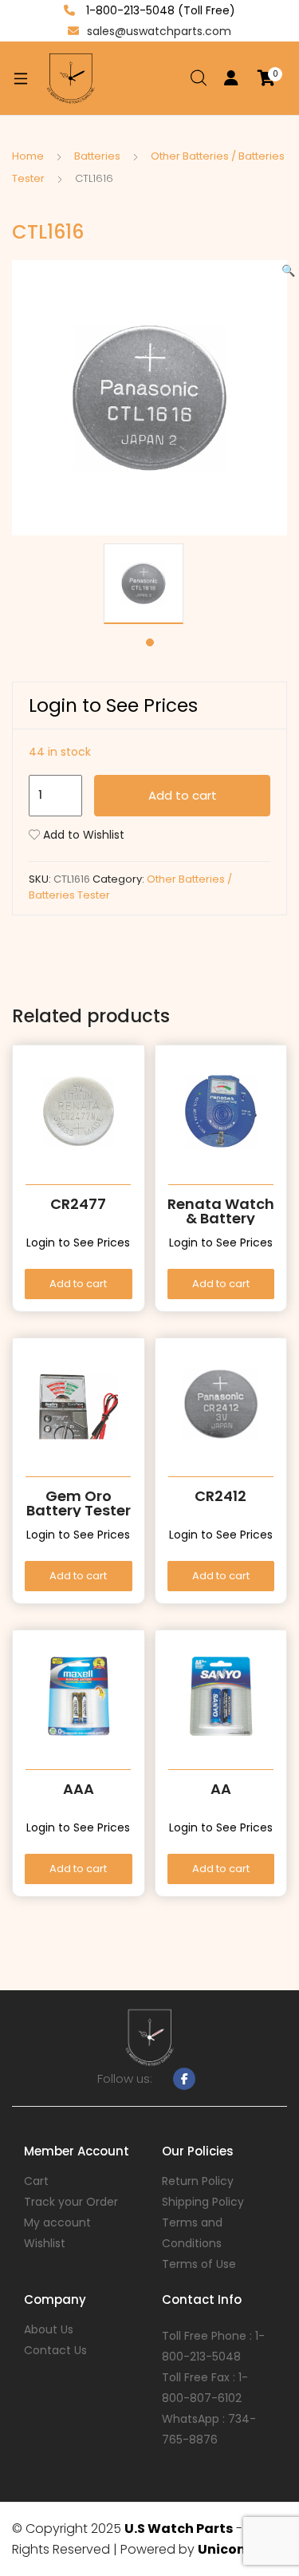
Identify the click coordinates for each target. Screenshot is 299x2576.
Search (199, 78)
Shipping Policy (203, 2202)
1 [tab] (150, 642)
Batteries (97, 156)
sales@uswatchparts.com (159, 31)
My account (57, 2222)
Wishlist (45, 2243)
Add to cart (183, 795)
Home (28, 156)
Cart (36, 2181)
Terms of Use (199, 2264)
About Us (49, 2329)
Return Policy (198, 2181)
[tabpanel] (149, 584)
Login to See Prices (113, 705)
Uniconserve (240, 2549)
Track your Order (71, 2202)
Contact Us (55, 2350)
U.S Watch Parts (179, 2529)
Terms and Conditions (192, 2233)
